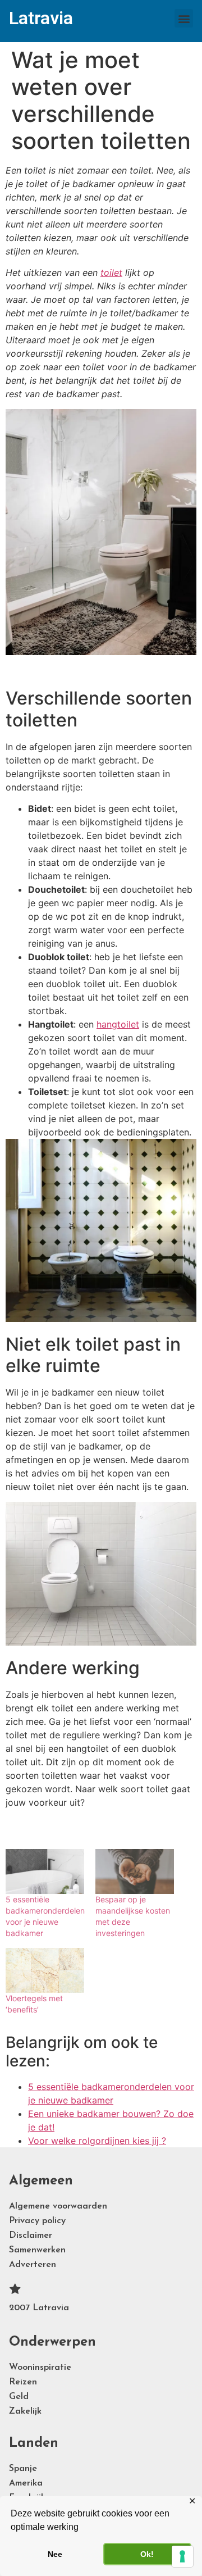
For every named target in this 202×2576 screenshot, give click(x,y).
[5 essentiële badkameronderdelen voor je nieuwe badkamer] (45, 1871)
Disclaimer (31, 2236)
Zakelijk (25, 2411)
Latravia (41, 18)
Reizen (23, 2382)
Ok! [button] (147, 2554)
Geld (19, 2397)
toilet (111, 272)
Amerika (26, 2483)
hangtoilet (118, 1024)
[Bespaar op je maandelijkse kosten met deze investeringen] (135, 1871)
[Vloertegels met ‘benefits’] (45, 1970)
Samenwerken (37, 2250)
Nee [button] (55, 2554)
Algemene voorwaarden (58, 2206)
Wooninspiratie (40, 2368)
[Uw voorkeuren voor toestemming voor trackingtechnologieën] (182, 2556)
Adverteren (33, 2265)
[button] (184, 18)
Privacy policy (37, 2221)
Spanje (23, 2469)
